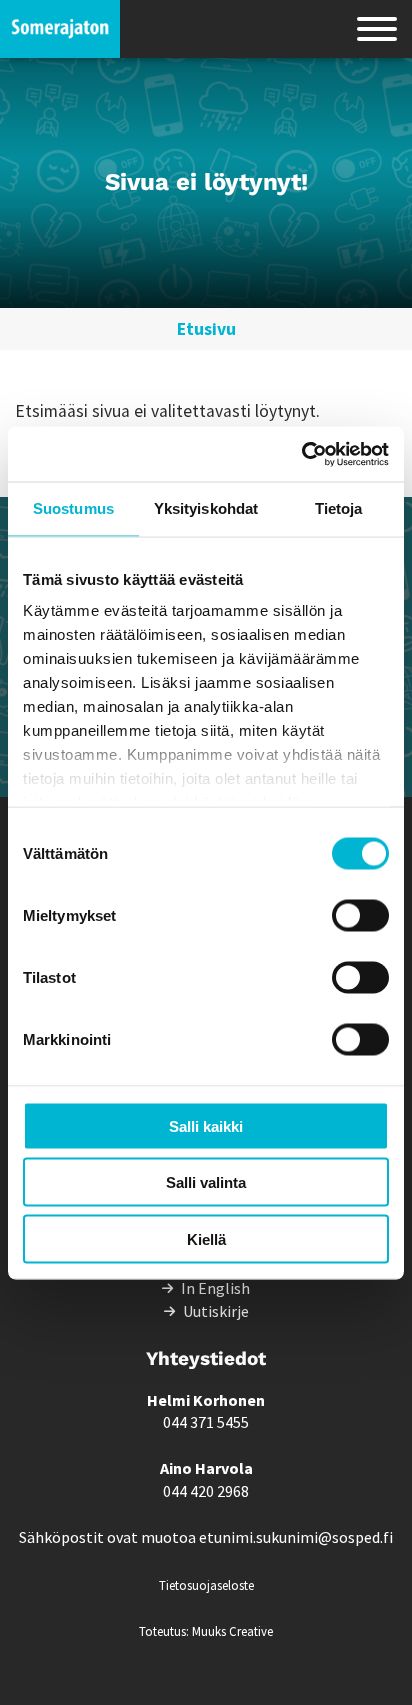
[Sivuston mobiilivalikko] (377, 29)
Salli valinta (206, 1182)
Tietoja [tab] (339, 508)
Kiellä (206, 1238)
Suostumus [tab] (73, 508)
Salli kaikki (206, 1125)
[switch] (360, 915)
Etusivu (206, 329)
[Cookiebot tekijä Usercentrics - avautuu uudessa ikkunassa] (301, 454)
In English (215, 1288)
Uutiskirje (216, 1311)
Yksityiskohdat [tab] (206, 508)
